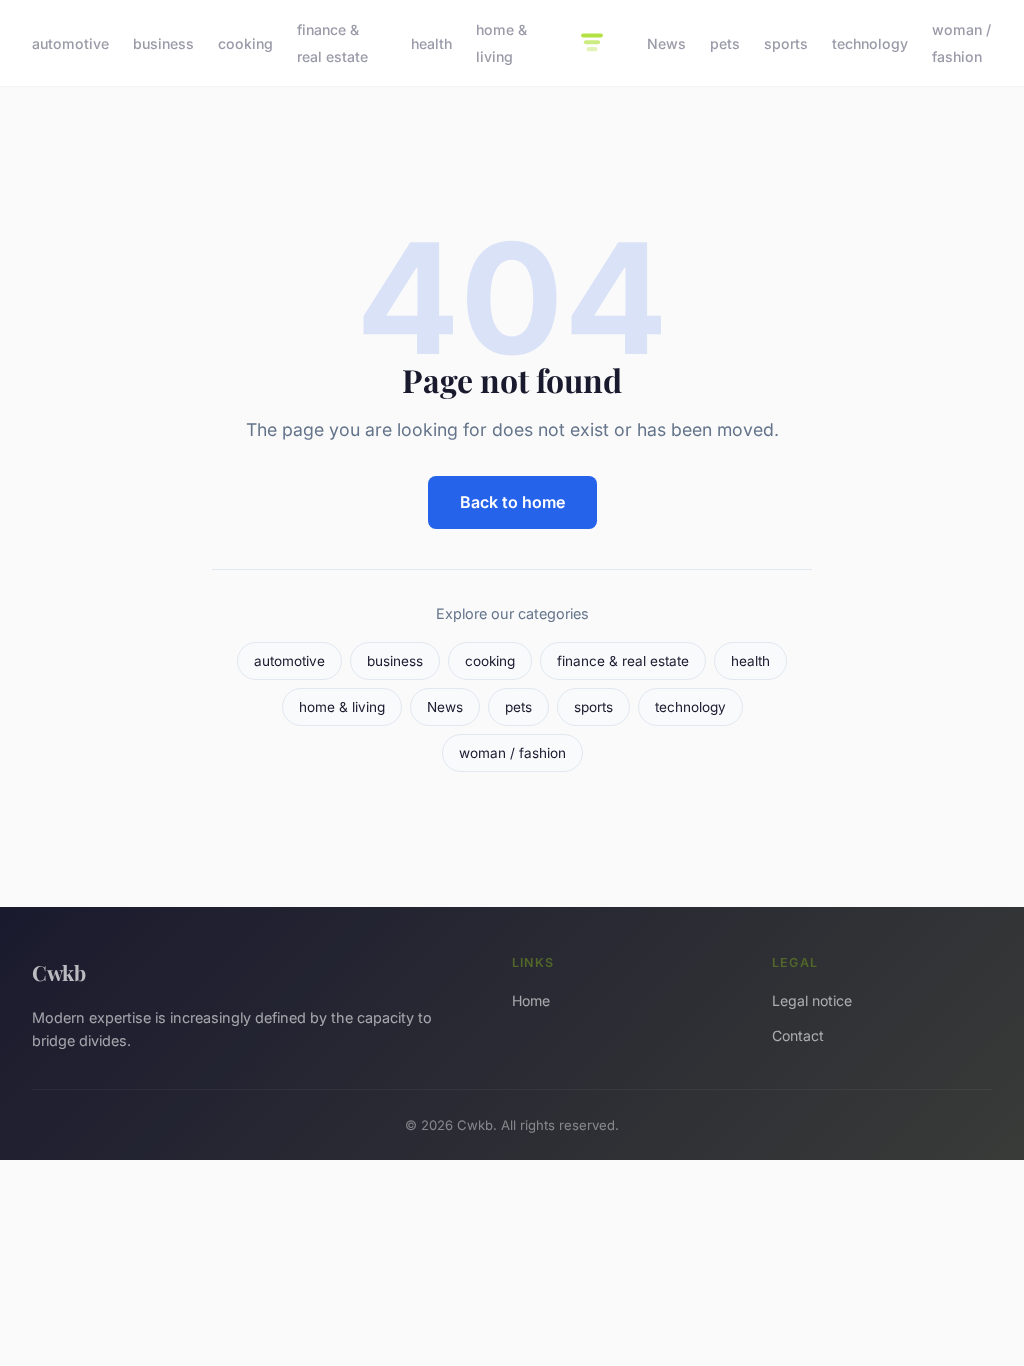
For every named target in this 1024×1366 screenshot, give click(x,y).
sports (786, 43)
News (666, 43)
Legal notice (812, 1000)
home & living (501, 43)
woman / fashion (961, 43)
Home (531, 1000)
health (431, 43)
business (163, 43)
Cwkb (59, 972)
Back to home (512, 502)
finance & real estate (332, 43)
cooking (245, 43)
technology (870, 43)
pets (725, 43)
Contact (798, 1035)
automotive (70, 43)
